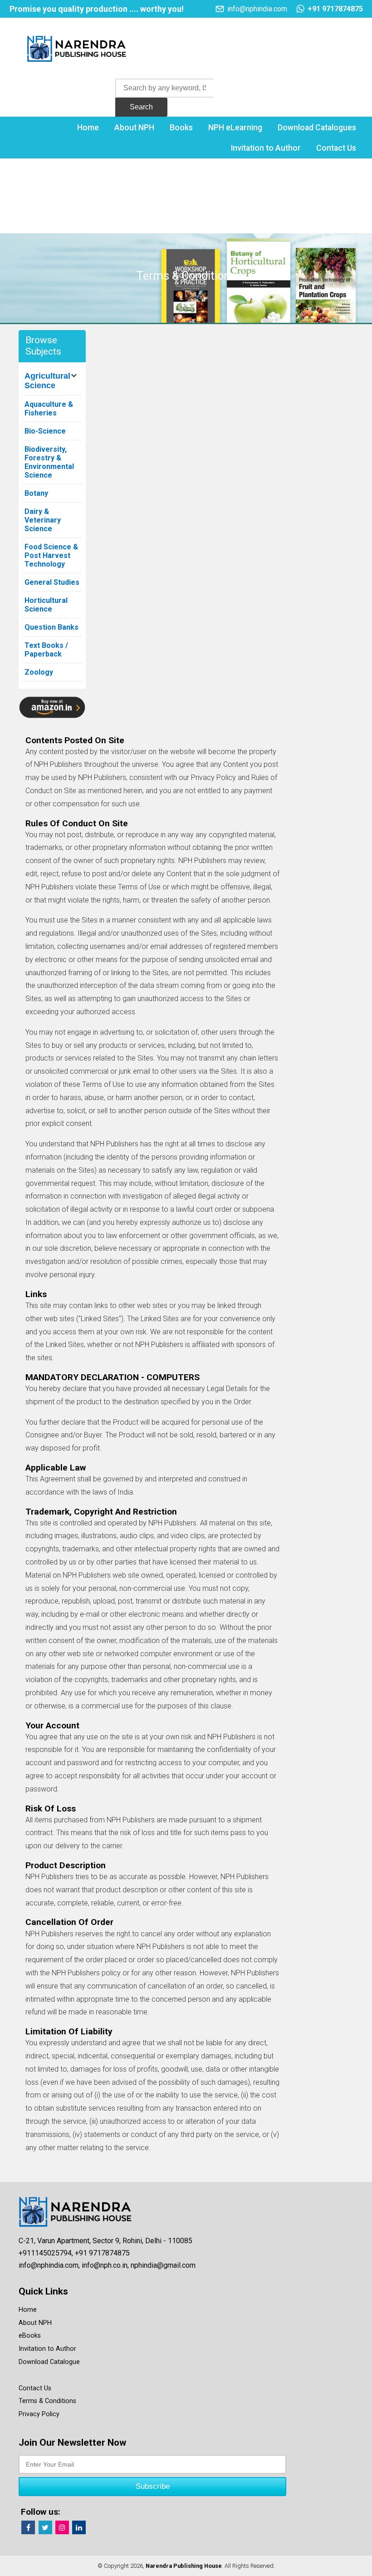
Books (181, 128)
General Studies (52, 582)
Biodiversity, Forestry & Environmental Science (49, 462)
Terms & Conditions (47, 2401)
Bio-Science (45, 431)
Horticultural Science (46, 605)
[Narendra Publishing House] (77, 51)
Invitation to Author (266, 148)
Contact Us (336, 148)
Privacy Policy (39, 2414)
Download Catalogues (317, 128)
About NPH (134, 128)
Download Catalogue (49, 2362)
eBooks (30, 2336)
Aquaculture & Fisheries (49, 409)
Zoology (39, 672)
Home (88, 128)
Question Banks (51, 627)
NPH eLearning (235, 128)
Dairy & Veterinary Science (43, 520)
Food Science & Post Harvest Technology (51, 555)
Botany (36, 493)
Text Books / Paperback (46, 650)
